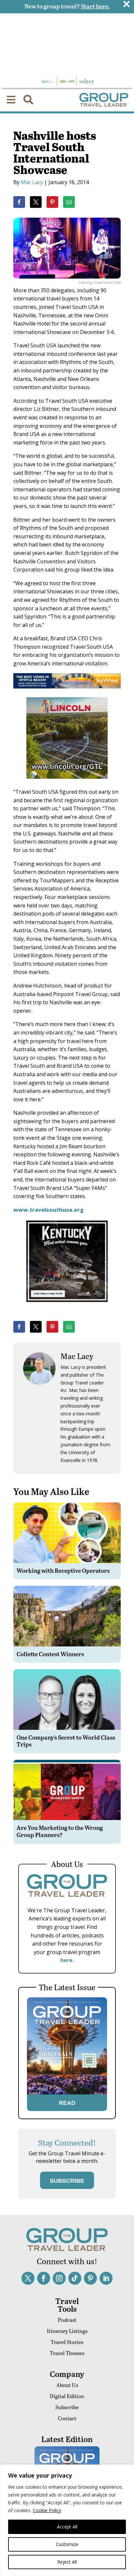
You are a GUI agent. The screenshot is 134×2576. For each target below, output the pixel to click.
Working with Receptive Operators (63, 1570)
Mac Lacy (32, 182)
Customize (67, 2544)
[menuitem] (11, 100)
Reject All (67, 2562)
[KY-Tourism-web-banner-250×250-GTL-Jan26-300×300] (67, 1307)
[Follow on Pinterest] (90, 2278)
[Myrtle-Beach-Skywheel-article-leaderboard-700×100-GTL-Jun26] (67, 687)
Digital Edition (67, 2396)
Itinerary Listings (67, 2331)
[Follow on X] (28, 2278)
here (67, 1960)
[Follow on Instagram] (59, 2278)
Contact (67, 2418)
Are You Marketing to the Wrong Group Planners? (60, 1831)
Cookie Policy (47, 2510)
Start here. (95, 6)
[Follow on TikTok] (75, 2278)
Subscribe (67, 2407)
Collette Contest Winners (50, 1654)
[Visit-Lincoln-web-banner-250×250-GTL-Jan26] (67, 783)
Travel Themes (67, 2353)
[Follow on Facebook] (44, 2278)
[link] (19, 202)
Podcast (67, 2320)
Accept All (67, 2527)
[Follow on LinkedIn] (106, 2278)
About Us (67, 2385)
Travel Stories (67, 2342)
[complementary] (67, 2520)
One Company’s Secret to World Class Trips (66, 1741)
